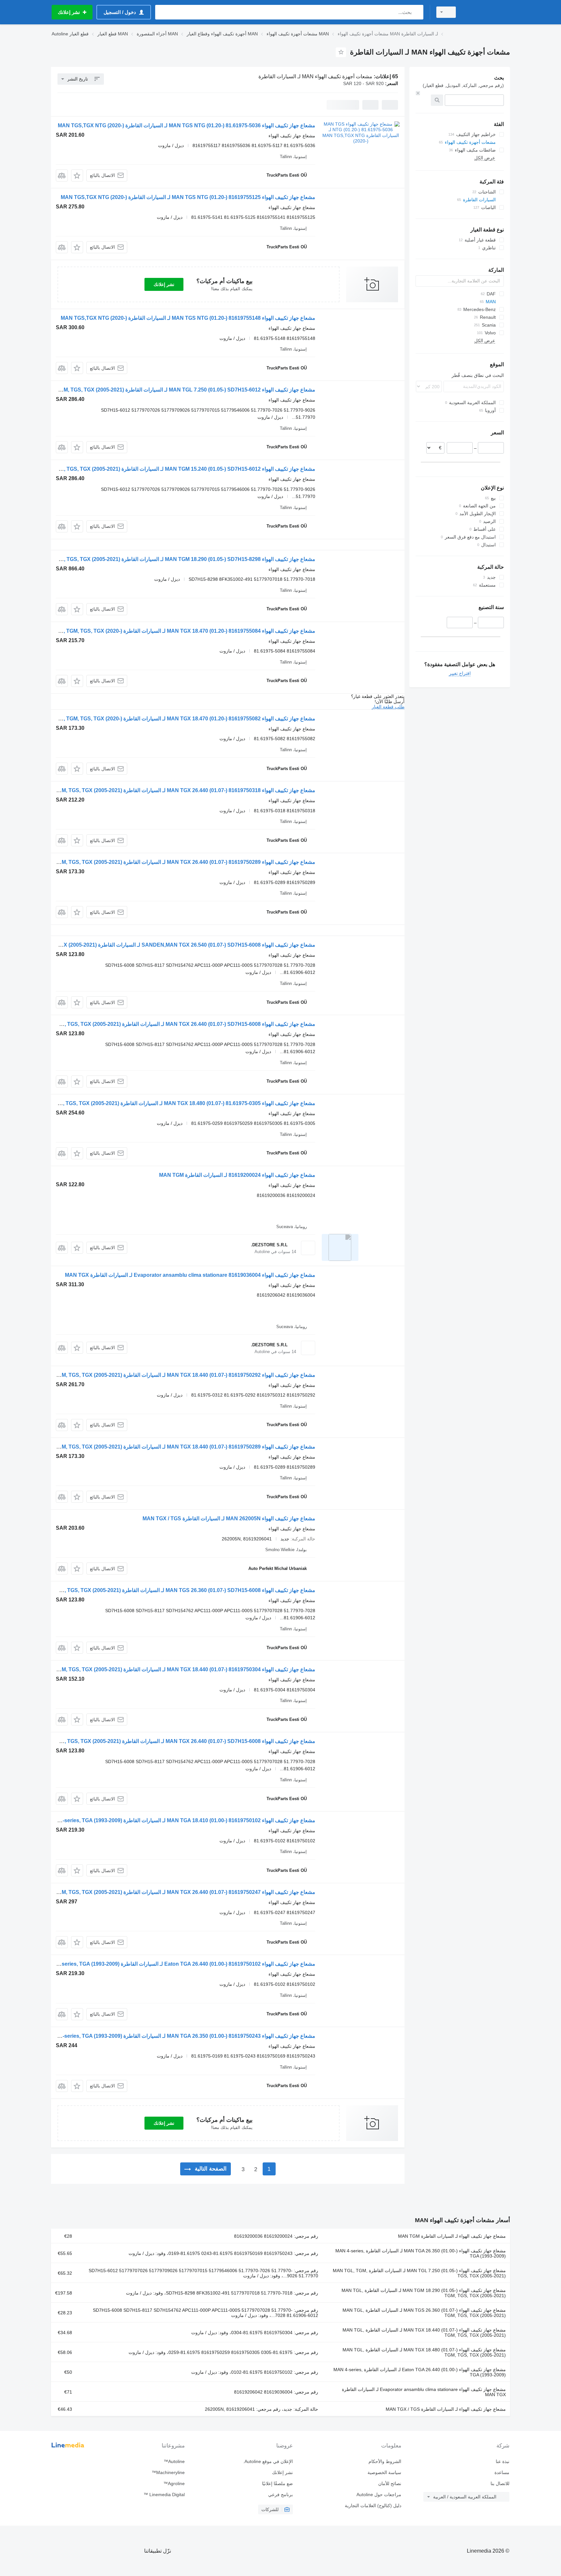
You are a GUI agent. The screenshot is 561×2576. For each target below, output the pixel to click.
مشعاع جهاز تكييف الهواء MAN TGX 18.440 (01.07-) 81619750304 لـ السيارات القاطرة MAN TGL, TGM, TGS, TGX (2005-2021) (172, 1669)
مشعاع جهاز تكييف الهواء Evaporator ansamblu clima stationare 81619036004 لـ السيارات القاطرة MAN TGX (190, 1275)
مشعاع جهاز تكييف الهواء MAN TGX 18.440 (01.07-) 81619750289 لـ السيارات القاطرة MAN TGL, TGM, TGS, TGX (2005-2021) (172, 1447)
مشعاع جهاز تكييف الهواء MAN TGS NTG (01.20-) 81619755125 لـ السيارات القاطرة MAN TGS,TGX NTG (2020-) (188, 197)
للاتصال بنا (500, 2483)
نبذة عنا (503, 2461)
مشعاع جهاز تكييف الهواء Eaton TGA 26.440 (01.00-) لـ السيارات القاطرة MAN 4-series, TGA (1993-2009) (420, 2372)
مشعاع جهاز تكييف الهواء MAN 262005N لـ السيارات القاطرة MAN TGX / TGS (229, 1518)
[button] (77, 175)
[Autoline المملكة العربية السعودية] (487, 12)
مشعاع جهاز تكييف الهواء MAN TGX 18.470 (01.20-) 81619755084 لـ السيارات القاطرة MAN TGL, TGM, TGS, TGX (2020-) (178, 631)
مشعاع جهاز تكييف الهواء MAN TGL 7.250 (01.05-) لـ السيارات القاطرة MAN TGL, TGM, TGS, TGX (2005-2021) (419, 2273)
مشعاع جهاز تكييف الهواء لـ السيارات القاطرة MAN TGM (452, 2236)
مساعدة (502, 2472)
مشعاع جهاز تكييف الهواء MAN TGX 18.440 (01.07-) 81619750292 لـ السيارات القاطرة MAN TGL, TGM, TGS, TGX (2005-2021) (172, 1375)
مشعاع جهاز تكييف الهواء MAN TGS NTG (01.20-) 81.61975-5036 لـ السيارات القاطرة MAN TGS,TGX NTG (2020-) (187, 125)
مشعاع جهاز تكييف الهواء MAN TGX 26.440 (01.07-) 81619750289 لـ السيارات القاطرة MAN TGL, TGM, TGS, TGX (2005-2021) (172, 862)
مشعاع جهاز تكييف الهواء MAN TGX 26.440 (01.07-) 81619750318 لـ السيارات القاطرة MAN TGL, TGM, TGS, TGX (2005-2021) (172, 790)
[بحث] (417, 12)
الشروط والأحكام (385, 2461)
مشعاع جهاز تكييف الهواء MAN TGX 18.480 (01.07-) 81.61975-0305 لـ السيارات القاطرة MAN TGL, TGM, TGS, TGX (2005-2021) (170, 1103)
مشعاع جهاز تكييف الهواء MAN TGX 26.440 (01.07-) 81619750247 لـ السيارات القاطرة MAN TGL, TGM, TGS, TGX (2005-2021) (172, 1892)
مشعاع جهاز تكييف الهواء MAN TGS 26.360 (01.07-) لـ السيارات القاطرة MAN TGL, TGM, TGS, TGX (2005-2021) (424, 2313)
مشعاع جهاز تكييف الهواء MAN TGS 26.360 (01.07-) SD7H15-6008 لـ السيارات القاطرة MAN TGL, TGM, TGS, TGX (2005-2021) (171, 1590)
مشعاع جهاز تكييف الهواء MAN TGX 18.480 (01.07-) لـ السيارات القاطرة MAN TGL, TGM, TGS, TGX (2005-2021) (424, 2352)
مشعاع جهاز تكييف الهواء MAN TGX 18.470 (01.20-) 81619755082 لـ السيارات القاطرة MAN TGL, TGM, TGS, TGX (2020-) (178, 719)
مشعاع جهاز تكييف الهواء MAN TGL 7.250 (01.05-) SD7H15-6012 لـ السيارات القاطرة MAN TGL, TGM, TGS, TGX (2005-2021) (173, 390)
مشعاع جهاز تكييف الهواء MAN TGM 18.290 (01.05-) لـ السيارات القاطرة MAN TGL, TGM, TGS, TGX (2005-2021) (424, 2293)
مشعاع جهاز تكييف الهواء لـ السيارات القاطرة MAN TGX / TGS (446, 2409)
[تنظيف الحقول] (418, 93)
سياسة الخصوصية (384, 2472)
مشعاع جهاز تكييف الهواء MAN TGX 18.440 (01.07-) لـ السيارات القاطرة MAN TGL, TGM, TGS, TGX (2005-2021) (424, 2333)
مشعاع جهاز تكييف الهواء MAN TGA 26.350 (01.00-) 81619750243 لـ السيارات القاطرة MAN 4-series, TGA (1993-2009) (181, 2036)
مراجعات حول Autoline (379, 2495)
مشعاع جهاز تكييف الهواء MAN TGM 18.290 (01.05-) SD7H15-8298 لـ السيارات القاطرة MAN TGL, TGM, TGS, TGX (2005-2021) (171, 559)
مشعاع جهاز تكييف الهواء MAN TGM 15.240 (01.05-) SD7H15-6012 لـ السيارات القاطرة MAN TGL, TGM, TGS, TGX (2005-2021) (171, 469)
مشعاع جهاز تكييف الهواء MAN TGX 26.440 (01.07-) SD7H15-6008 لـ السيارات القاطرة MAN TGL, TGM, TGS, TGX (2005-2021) (171, 1024)
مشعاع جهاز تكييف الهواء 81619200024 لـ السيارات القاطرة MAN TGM (237, 1175)
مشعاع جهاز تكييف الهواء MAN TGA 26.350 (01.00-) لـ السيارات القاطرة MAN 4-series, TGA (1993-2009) (421, 2253)
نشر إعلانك (164, 284)
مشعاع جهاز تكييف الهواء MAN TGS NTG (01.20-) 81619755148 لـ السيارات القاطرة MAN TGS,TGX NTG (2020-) (188, 318)
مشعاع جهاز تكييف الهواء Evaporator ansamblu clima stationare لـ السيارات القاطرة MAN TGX (424, 2392)
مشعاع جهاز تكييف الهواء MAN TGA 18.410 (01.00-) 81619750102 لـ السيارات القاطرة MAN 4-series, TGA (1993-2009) (181, 1820)
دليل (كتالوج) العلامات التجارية (373, 2506)
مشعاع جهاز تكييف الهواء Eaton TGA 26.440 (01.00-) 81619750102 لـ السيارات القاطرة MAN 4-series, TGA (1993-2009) (180, 1964)
